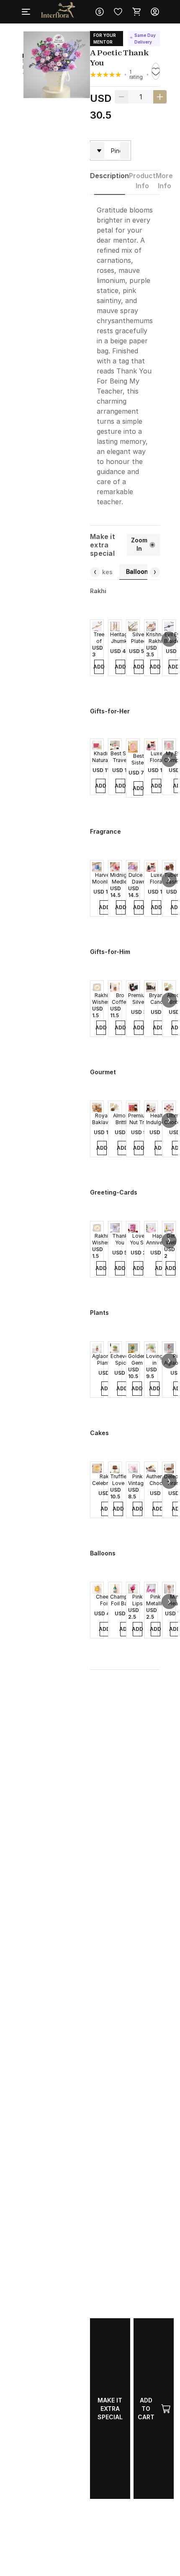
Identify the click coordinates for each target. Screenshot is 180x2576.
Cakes (103, 572)
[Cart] (136, 12)
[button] (169, 639)
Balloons (139, 571)
